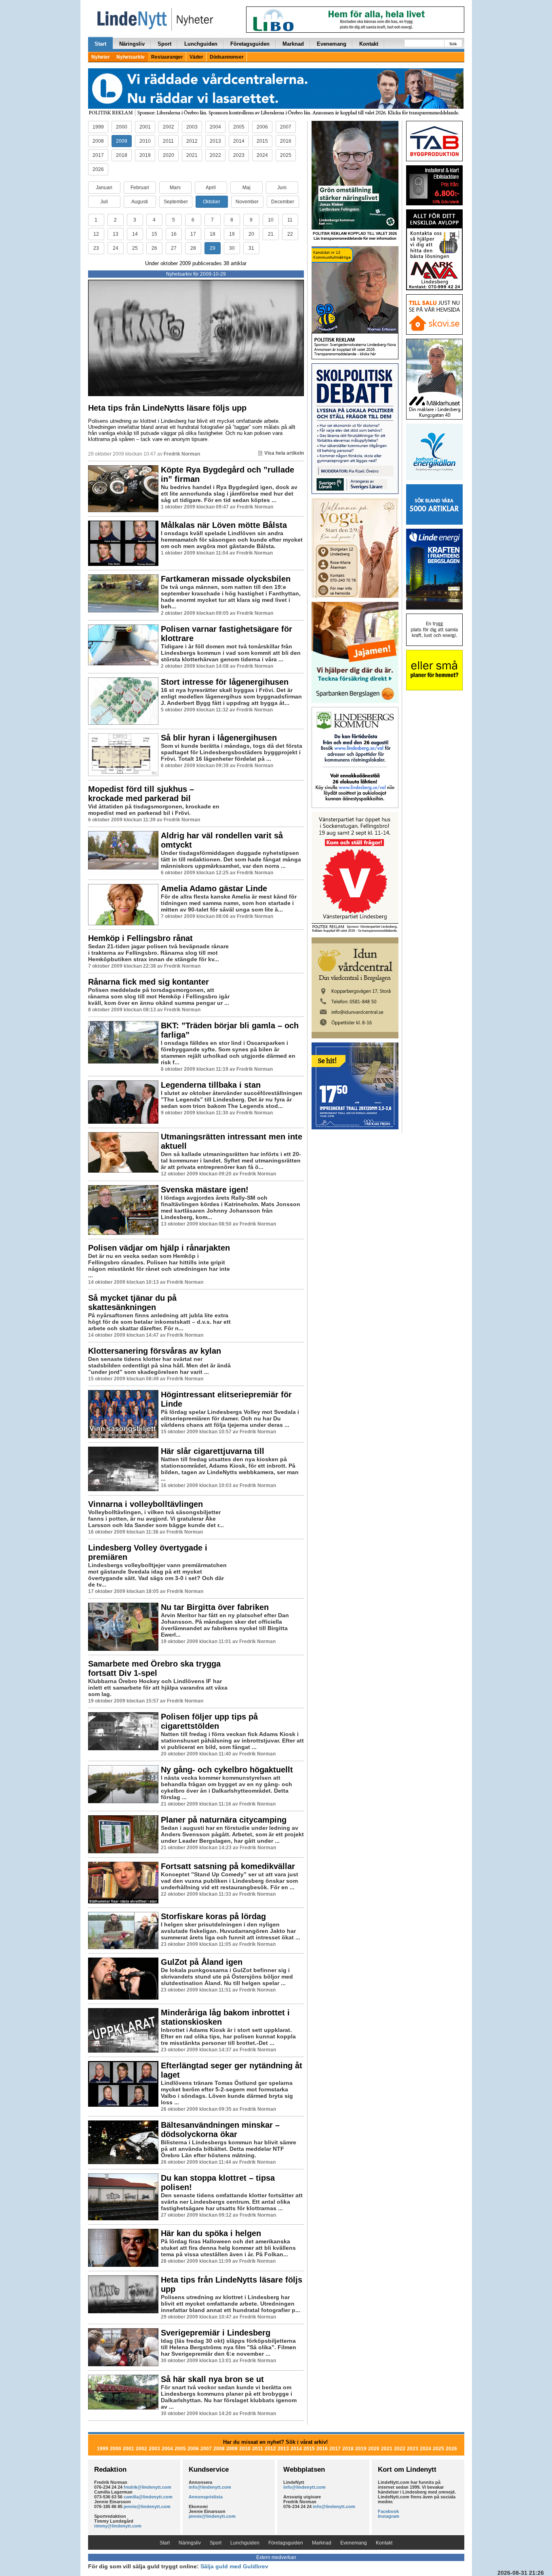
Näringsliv (132, 44)
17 (193, 234)
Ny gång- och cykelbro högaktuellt (227, 1770)
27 (174, 248)
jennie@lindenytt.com (147, 2506)
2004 (215, 127)
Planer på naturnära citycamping (224, 1820)
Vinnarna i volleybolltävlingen (145, 1504)
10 (271, 220)
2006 (262, 127)
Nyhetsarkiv (131, 57)
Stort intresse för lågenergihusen (225, 682)
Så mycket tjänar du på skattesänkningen (132, 1303)
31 (251, 248)
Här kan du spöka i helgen (211, 2233)
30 (232, 248)
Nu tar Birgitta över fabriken (215, 1607)
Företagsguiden (250, 44)
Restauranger (167, 57)
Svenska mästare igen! (205, 1190)
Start (100, 44)
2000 (122, 127)
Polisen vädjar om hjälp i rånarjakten (159, 1248)
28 (193, 248)
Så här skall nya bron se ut (212, 2379)
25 (135, 248)
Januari (104, 188)
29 (213, 248)
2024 (262, 155)
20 (251, 234)
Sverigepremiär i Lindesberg (216, 2333)
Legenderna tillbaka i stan (211, 1085)
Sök (453, 44)
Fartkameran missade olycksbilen (226, 579)
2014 (239, 141)
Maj (247, 188)
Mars (175, 188)
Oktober (212, 202)
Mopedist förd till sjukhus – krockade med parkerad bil (141, 794)
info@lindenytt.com (210, 2487)
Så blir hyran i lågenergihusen (219, 738)
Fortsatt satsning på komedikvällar (228, 1866)
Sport (164, 44)
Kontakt (369, 44)
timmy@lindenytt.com (118, 2526)
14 (135, 234)
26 (154, 248)
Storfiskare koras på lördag (213, 1916)
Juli (104, 202)
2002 (169, 127)
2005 (239, 127)
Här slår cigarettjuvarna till (213, 1451)
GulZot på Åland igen (202, 1962)
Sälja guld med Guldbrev (234, 2566)
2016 (286, 141)
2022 (215, 155)
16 (174, 234)
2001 (145, 127)
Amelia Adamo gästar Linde (214, 888)
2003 (192, 127)
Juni (282, 188)
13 (116, 234)
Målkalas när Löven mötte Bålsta (224, 525)
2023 (239, 155)
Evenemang (332, 44)
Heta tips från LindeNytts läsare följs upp (167, 408)
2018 (122, 155)
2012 (192, 141)
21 (271, 234)
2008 (98, 141)
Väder (196, 57)
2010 (145, 141)
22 (290, 234)
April (211, 188)
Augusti (140, 202)
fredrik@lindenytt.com (147, 2487)
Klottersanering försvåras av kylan (155, 1351)
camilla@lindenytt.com (148, 2497)
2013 (215, 141)
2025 (286, 155)
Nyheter (101, 57)
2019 (145, 155)
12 (96, 234)
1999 (98, 127)
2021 (192, 155)
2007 (286, 127)
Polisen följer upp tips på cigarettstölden (209, 1721)
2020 (169, 155)
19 (232, 234)
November (247, 202)
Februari (140, 188)
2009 (122, 141)
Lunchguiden (201, 44)
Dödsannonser (227, 57)
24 (116, 248)
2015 (262, 141)
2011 (168, 141)
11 (290, 220)
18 (213, 234)
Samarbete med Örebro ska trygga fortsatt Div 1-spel (154, 1668)
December (283, 202)
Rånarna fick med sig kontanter (149, 982)
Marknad (293, 44)
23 (96, 248)
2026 (98, 169)
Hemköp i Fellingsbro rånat (140, 938)
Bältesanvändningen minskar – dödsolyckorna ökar (220, 2130)
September (176, 202)
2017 (98, 155)
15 (154, 234)
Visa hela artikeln (284, 453)
